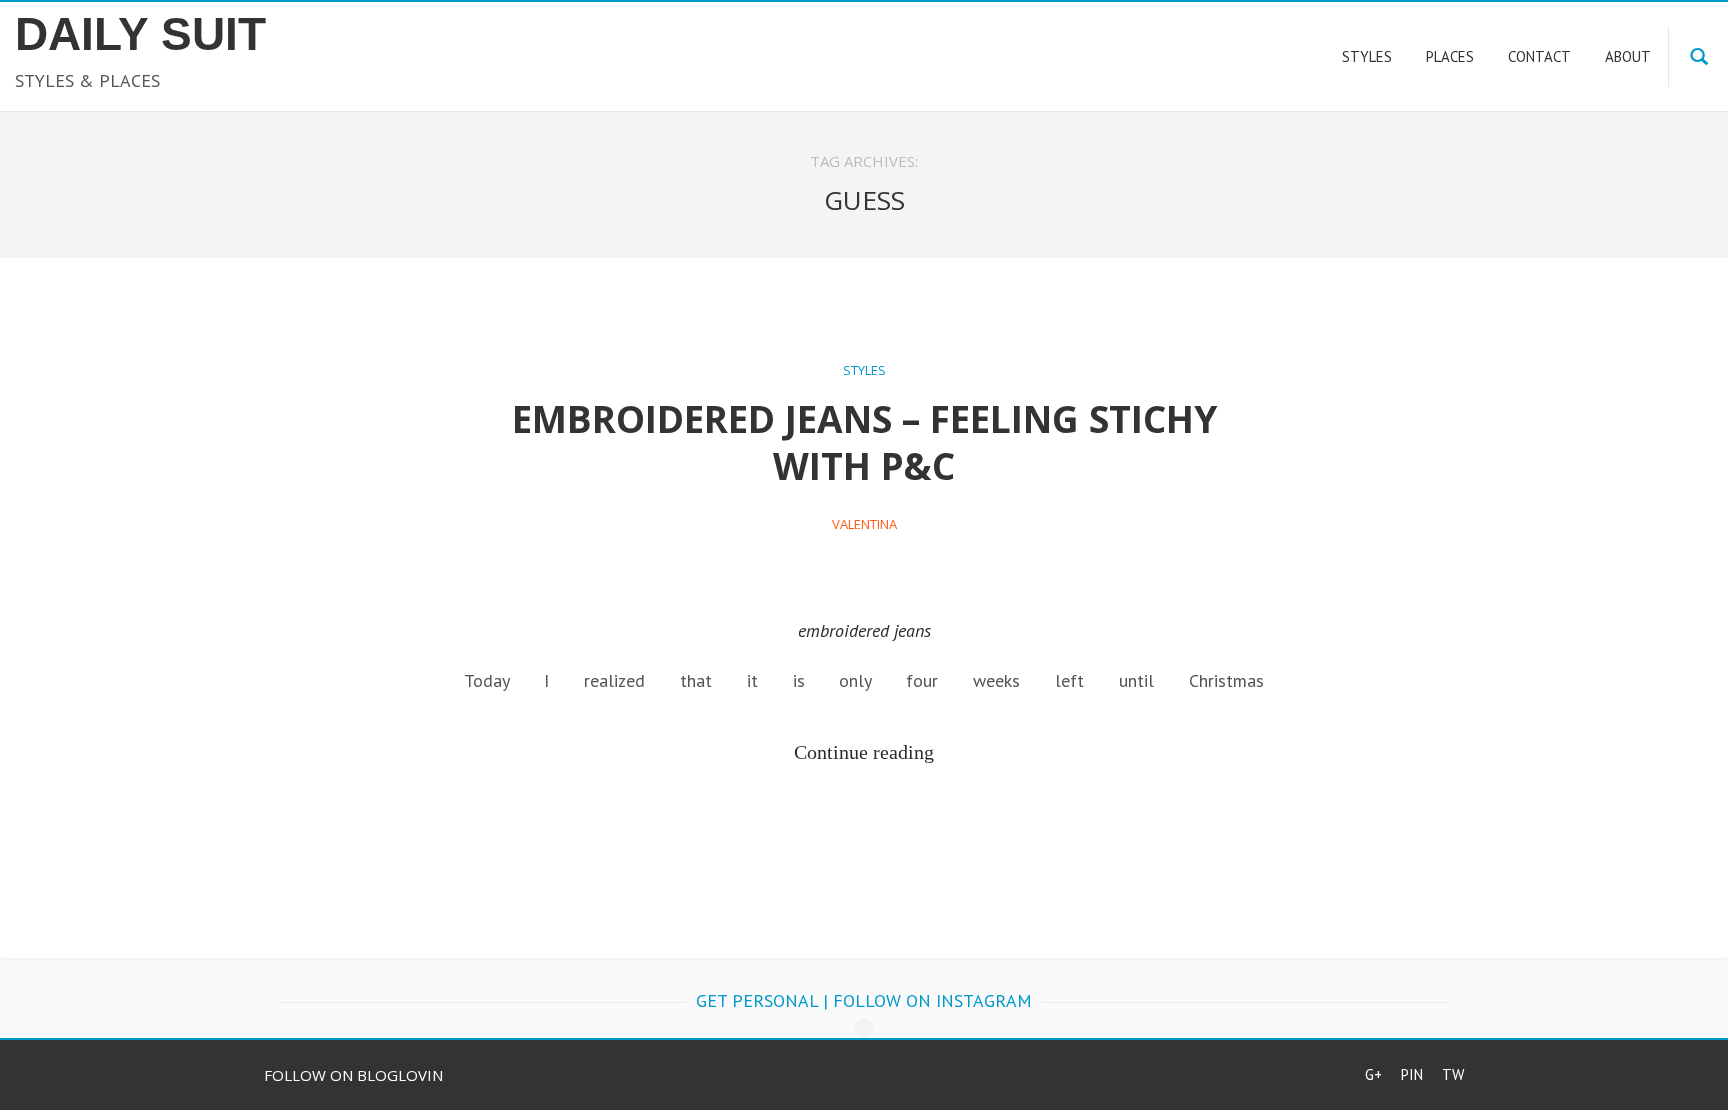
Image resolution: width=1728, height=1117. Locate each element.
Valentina (864, 524)
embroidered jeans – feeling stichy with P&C (864, 442)
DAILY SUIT (140, 34)
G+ (1373, 1074)
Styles (864, 370)
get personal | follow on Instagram (864, 1000)
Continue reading (864, 752)
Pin (1412, 1074)
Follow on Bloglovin (353, 1075)
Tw (1453, 1074)
